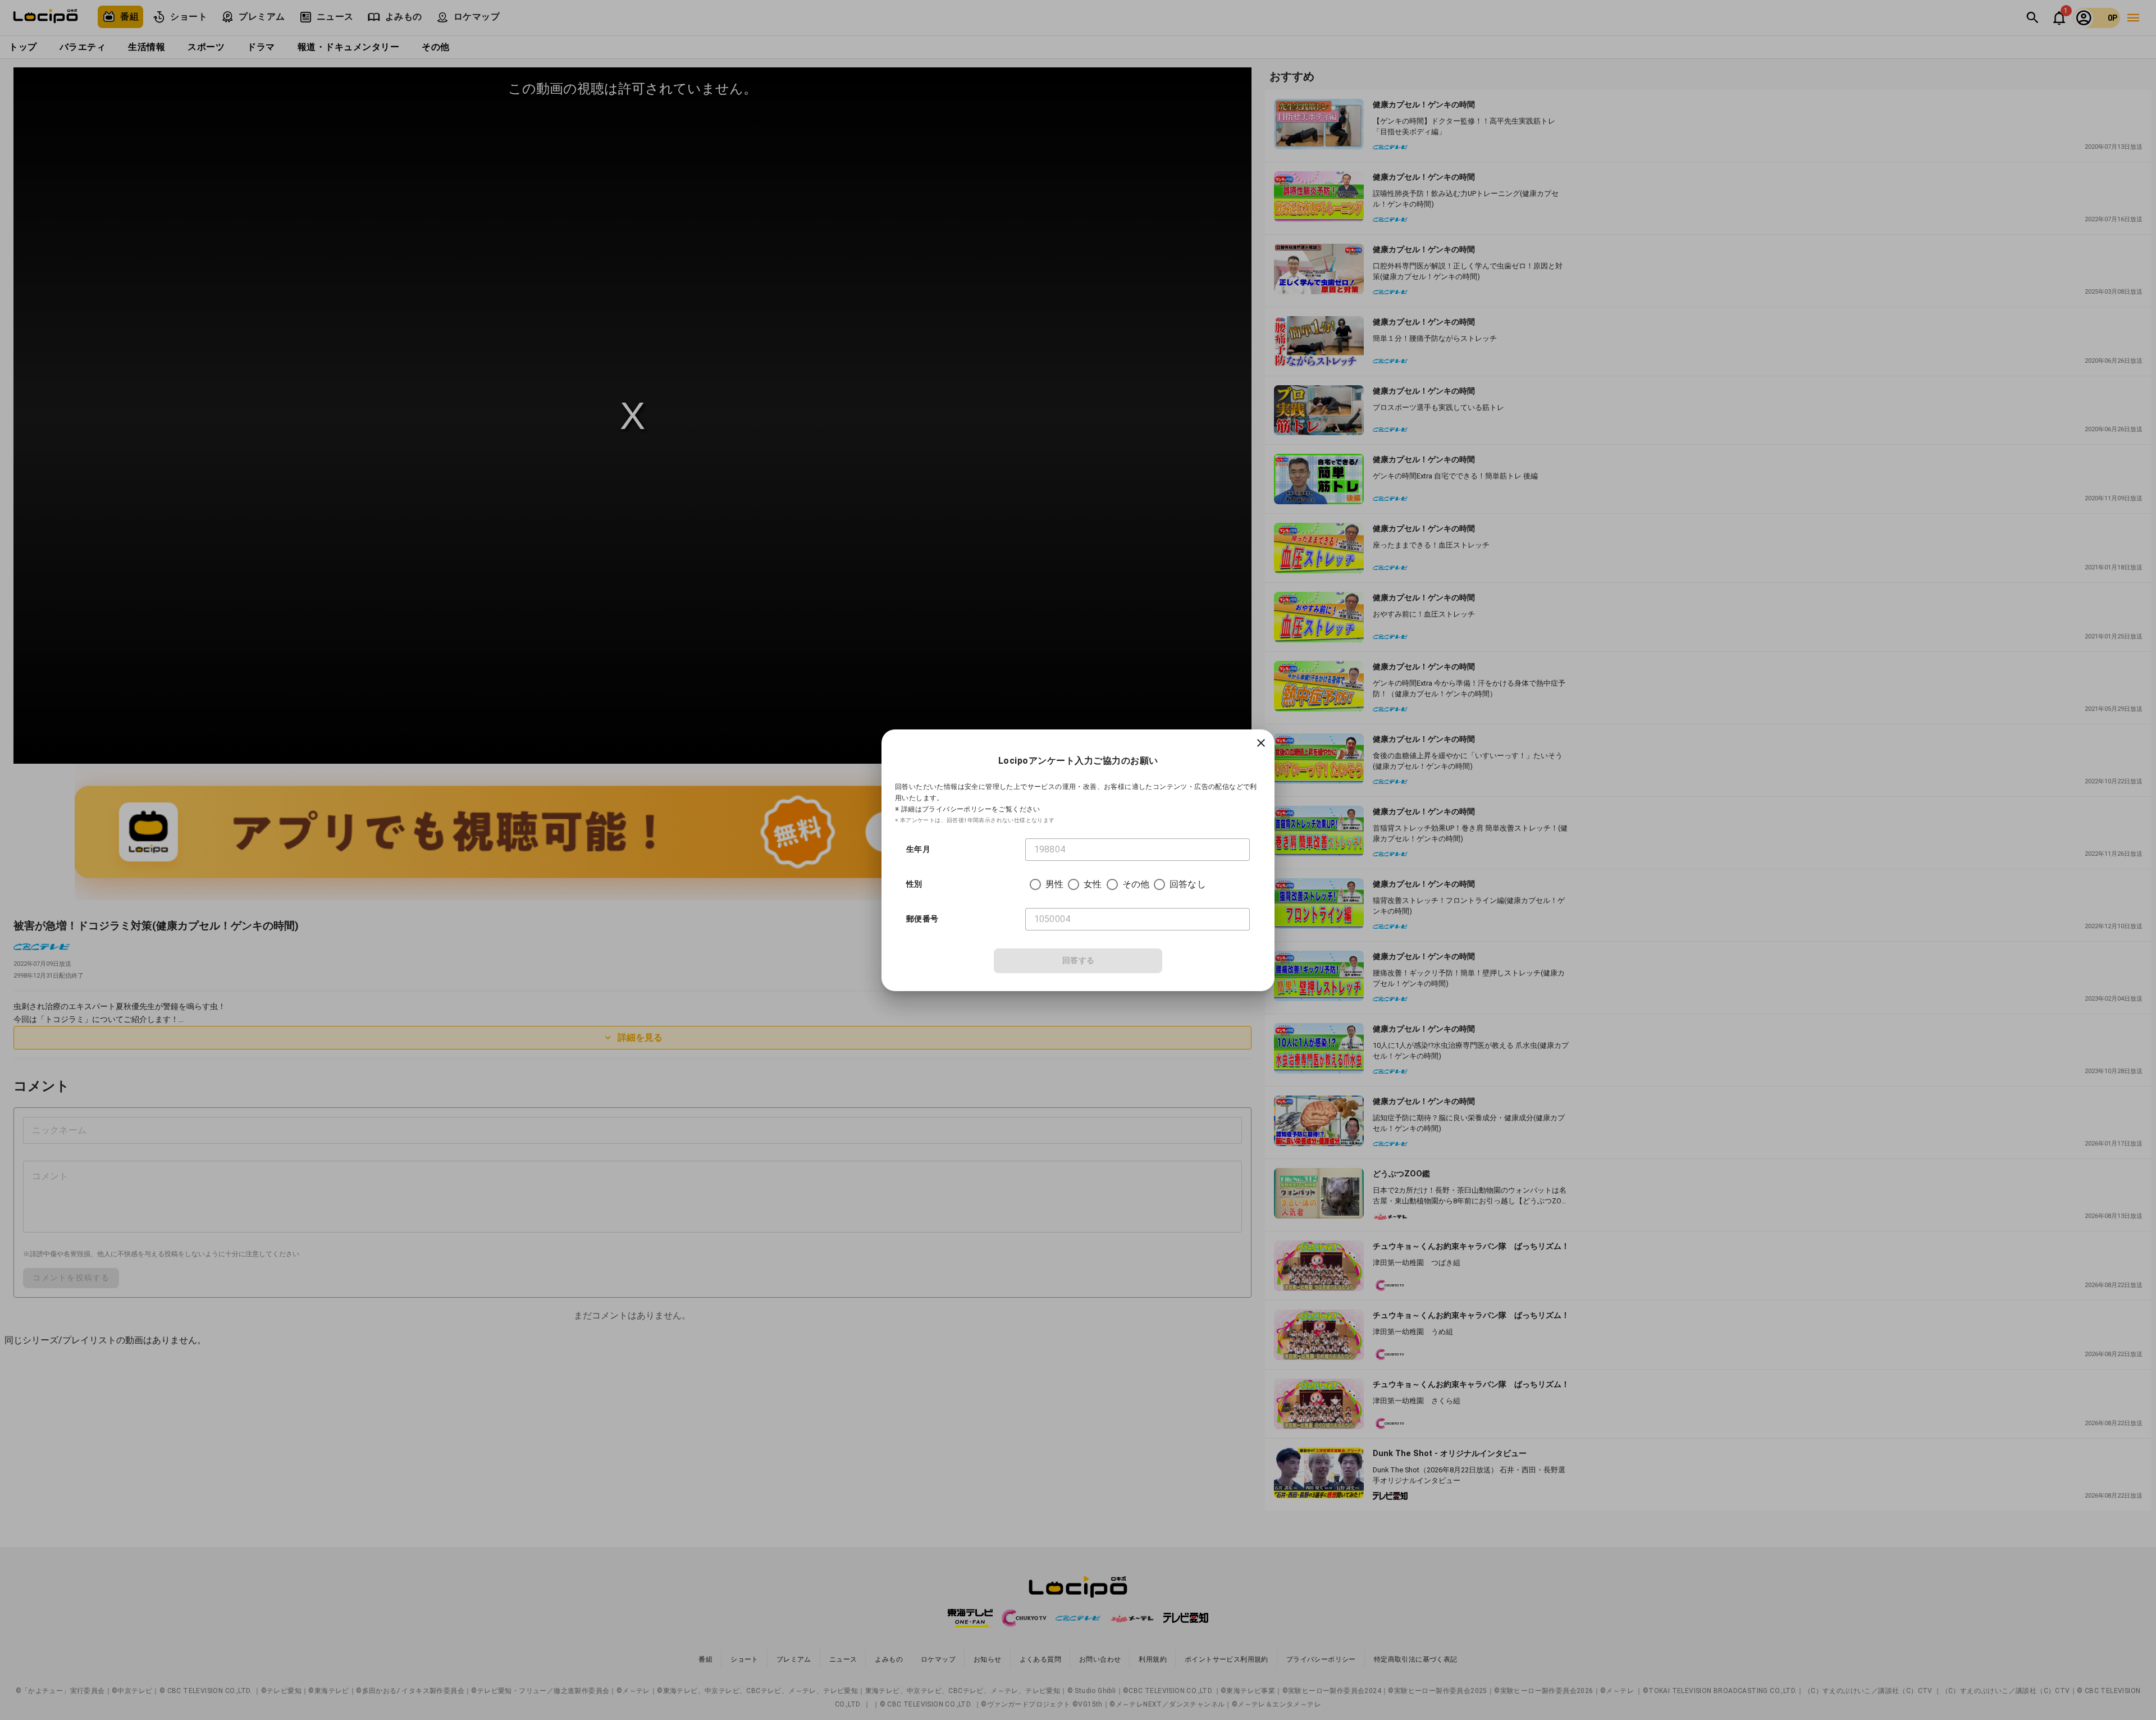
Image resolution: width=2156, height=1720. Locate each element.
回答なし (1188, 884)
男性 (1054, 884)
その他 (1136, 884)
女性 (1093, 884)
